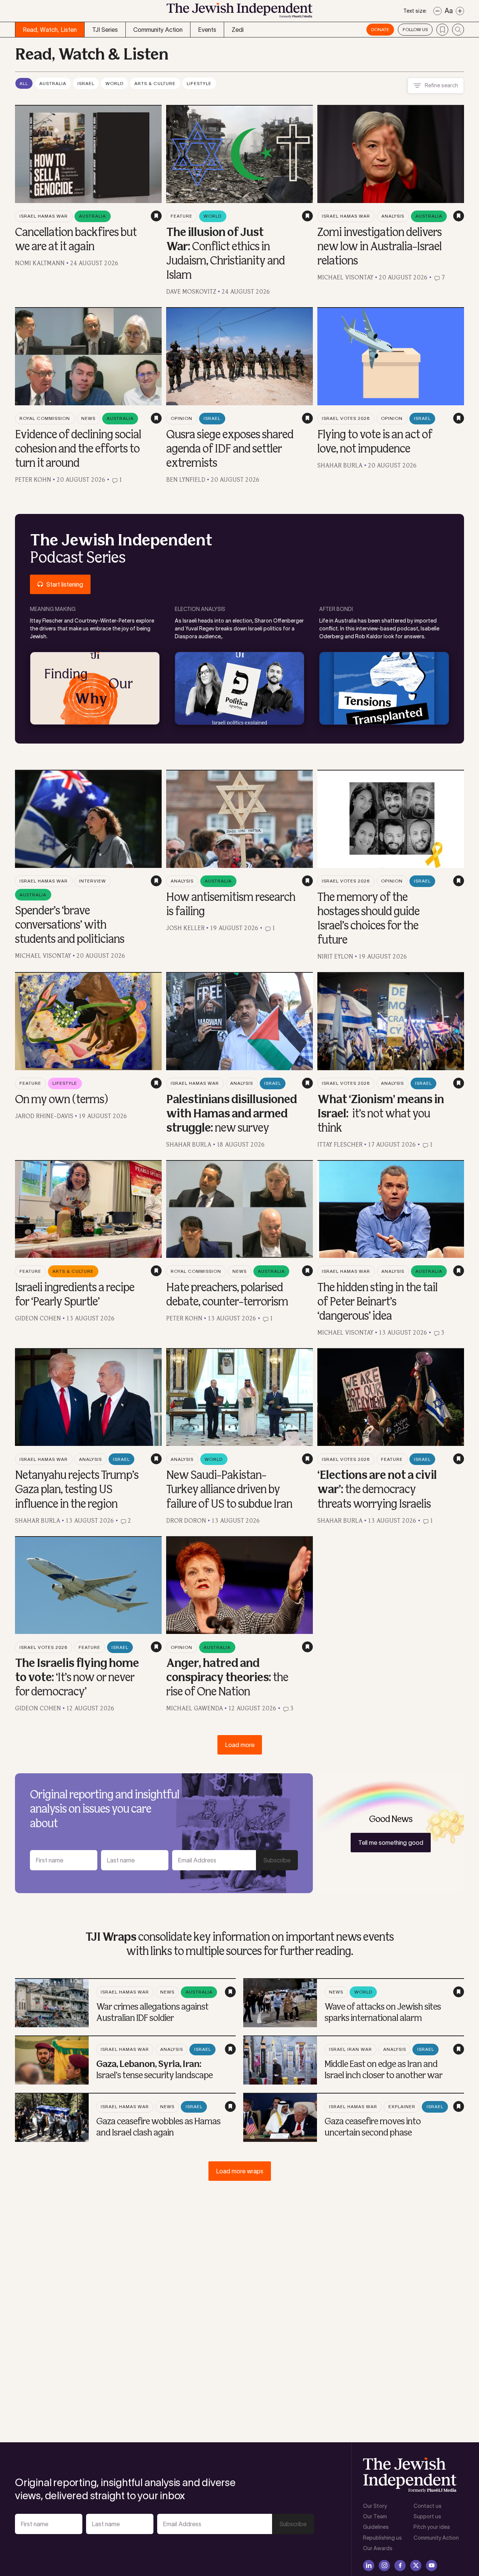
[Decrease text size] (437, 11)
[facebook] (400, 2566)
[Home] (239, 13)
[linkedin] (369, 2566)
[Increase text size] (460, 11)
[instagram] (384, 2566)
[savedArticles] (442, 30)
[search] (458, 30)
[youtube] (431, 2566)
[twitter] (416, 2566)
